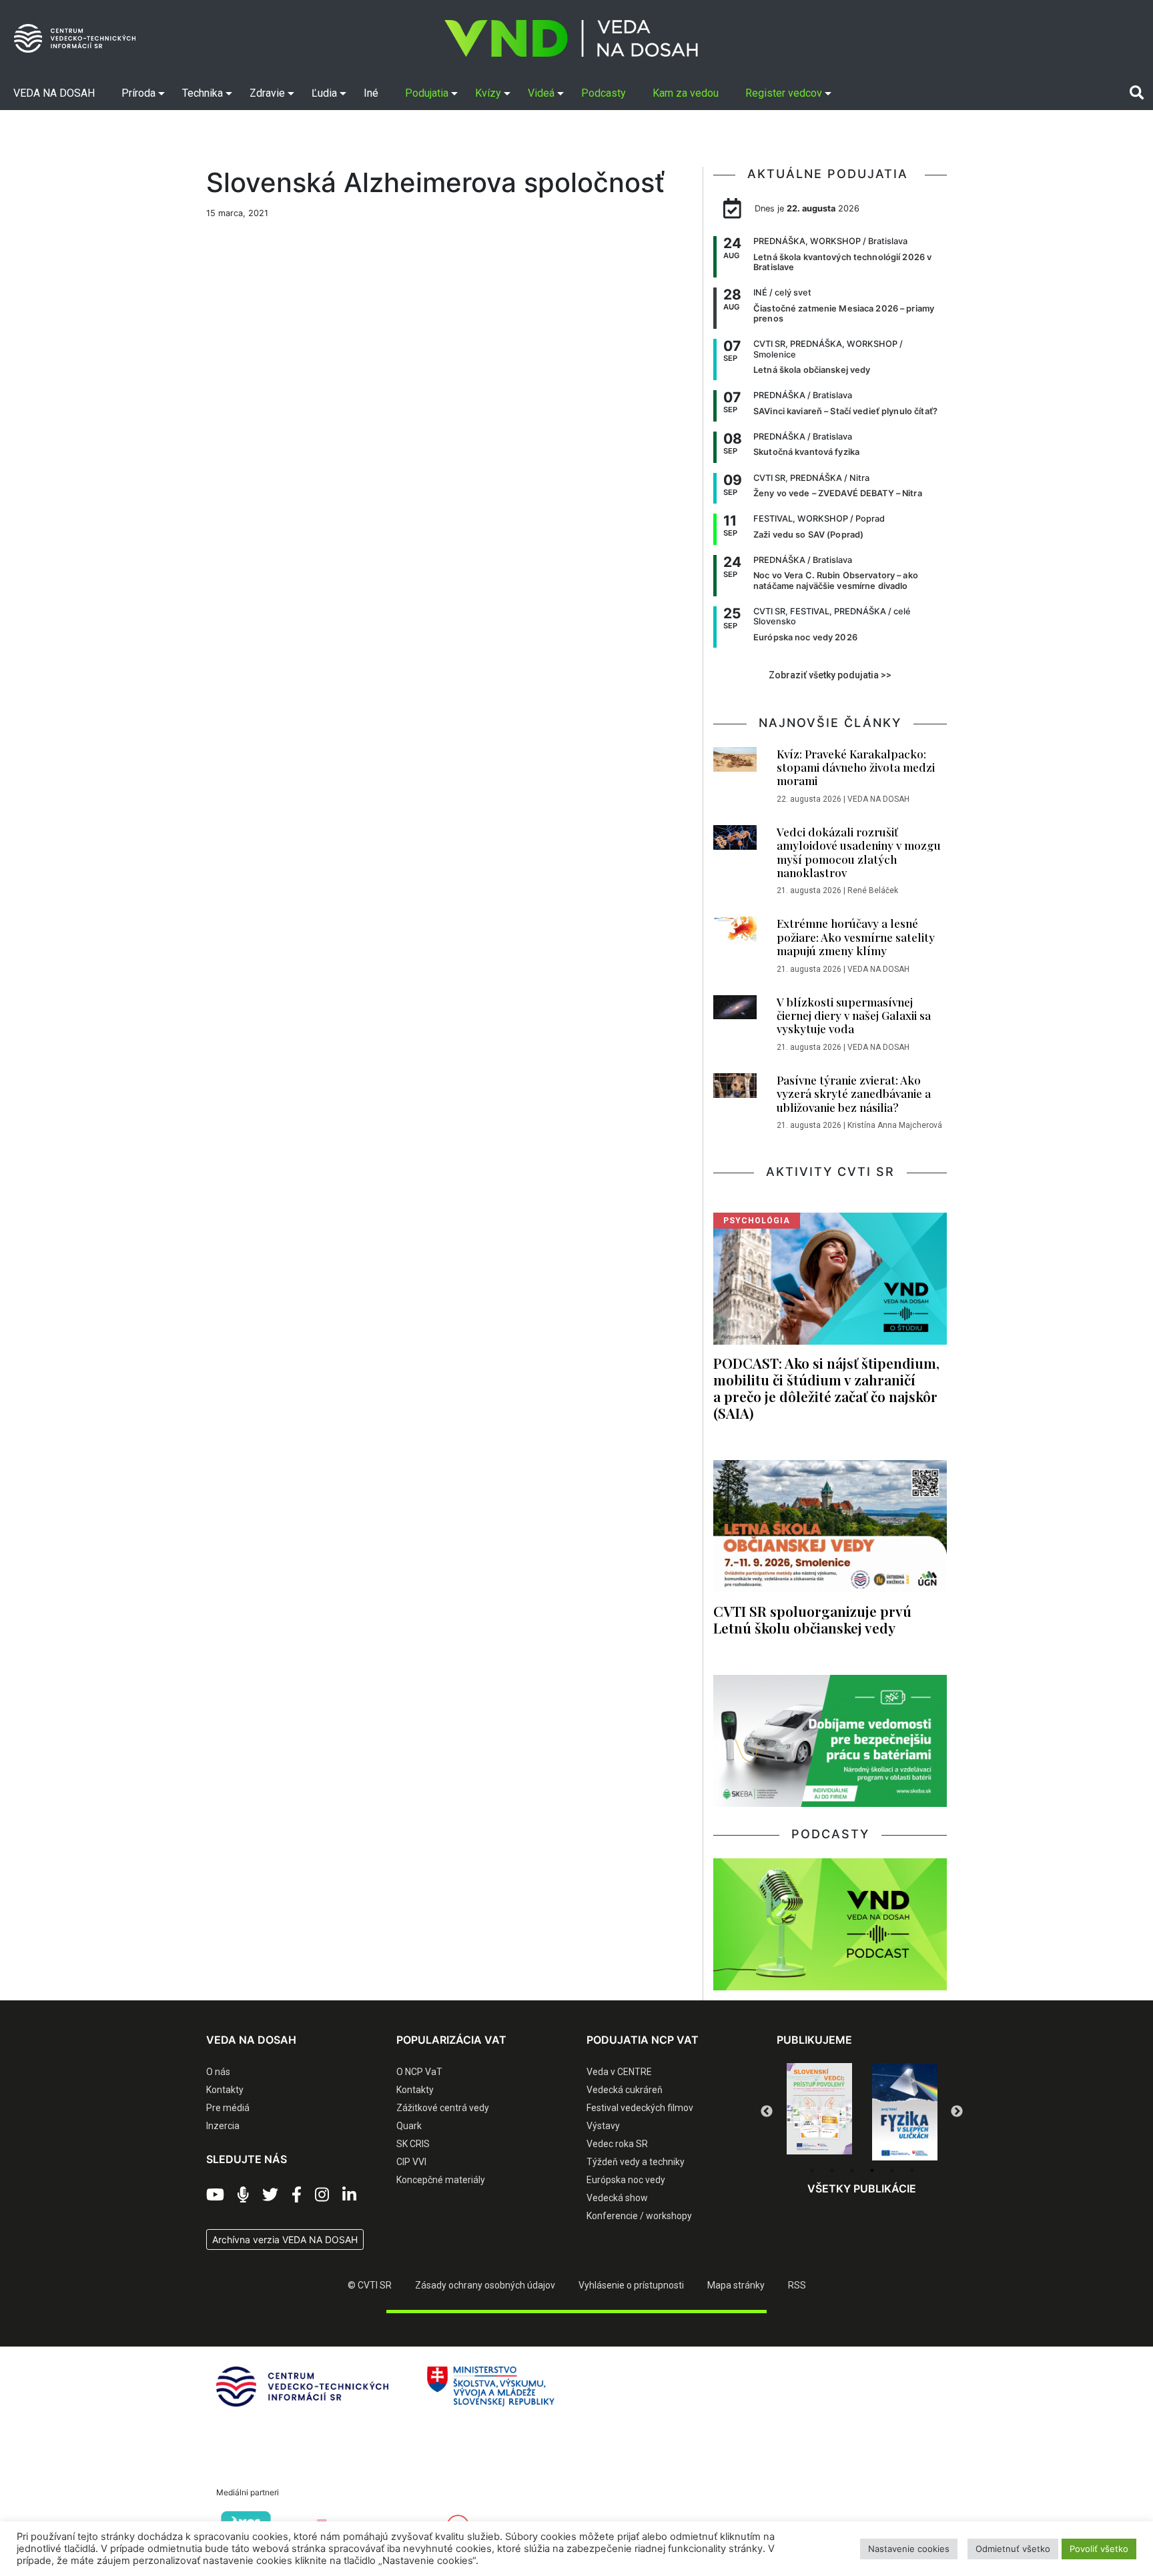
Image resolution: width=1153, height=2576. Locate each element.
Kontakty (225, 2090)
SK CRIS (413, 2144)
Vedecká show (617, 2198)
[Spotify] (243, 2195)
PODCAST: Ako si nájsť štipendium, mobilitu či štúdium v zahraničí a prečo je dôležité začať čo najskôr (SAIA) (826, 1388)
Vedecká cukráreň (625, 2090)
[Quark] (905, 2112)
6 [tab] (912, 2170)
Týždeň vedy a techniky (636, 2162)
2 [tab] (832, 2170)
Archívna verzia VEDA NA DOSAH (285, 2239)
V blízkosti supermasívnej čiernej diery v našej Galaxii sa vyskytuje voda (854, 1016)
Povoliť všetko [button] (1099, 2549)
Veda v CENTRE (619, 2072)
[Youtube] (215, 2195)
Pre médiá (228, 2108)
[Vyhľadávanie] (1137, 93)
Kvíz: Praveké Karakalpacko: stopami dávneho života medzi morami (856, 767)
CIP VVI (411, 2162)
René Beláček (873, 890)
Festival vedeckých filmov (640, 2108)
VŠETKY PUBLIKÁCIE (862, 2188)
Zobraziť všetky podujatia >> (830, 675)
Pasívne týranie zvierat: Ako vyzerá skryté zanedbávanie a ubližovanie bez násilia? (854, 1094)
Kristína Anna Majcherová (895, 1125)
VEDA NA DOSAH (878, 799)
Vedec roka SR (617, 2144)
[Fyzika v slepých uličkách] (819, 2112)
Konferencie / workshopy (639, 2216)
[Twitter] (270, 2195)
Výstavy (603, 2126)
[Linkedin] (349, 2195)
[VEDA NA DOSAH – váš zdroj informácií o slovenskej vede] (571, 38)
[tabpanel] (819, 2112)
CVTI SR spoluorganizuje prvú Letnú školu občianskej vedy (812, 1619)
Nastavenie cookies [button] (909, 2549)
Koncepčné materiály (441, 2180)
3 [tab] (852, 2170)
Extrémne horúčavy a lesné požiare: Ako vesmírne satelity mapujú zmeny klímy (856, 937)
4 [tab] (872, 2170)
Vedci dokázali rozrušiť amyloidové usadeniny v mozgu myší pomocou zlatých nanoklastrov (859, 852)
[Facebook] (297, 2195)
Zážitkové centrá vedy (443, 2108)
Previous (767, 2112)
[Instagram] (322, 2195)
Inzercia (223, 2126)
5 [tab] (892, 2170)
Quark (409, 2126)
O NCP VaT (419, 2072)
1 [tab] (812, 2170)
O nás (218, 2072)
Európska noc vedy (626, 2180)
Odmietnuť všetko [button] (1013, 2549)
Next (957, 2112)
